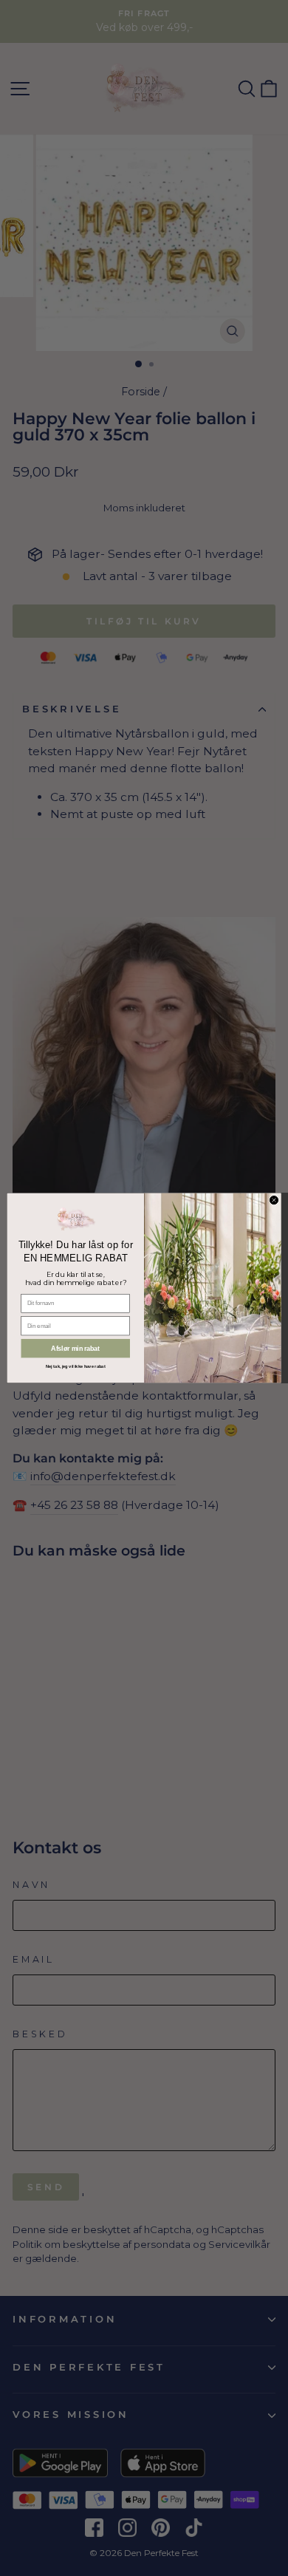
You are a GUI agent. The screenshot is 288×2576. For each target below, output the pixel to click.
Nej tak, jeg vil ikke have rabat (76, 1367)
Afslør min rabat (75, 1349)
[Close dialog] (274, 1200)
